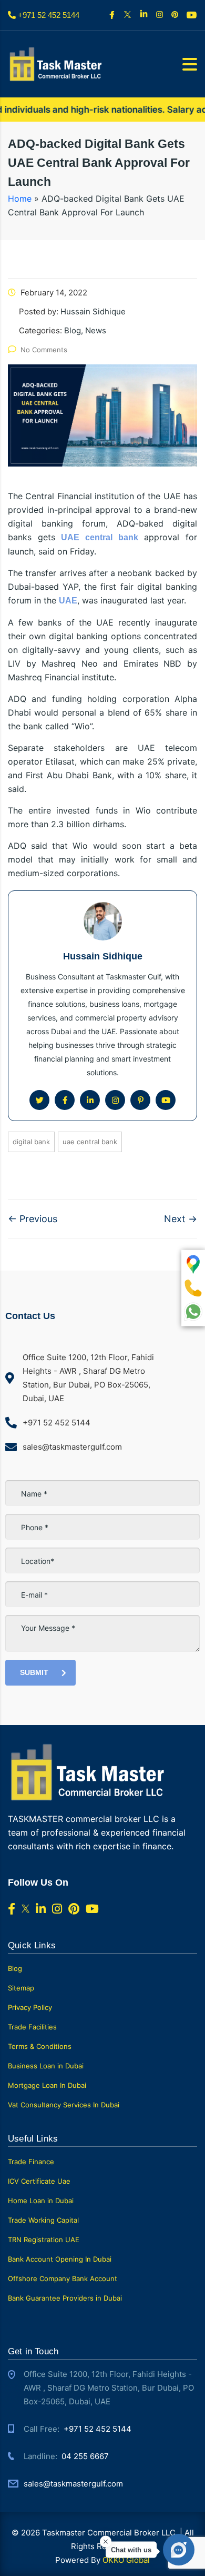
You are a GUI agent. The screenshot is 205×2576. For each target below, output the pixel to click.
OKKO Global (126, 2560)
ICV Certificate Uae (39, 2181)
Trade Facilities (32, 2027)
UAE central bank (90, 1142)
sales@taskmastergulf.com (73, 2484)
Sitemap (21, 1988)
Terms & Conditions (40, 2046)
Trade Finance (31, 2162)
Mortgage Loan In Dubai (47, 2085)
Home (20, 199)
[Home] (55, 63)
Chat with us (131, 2550)
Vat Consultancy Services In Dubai (64, 2105)
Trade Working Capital (43, 2220)
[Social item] (113, 15)
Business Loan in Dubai (46, 2066)
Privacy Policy (30, 2007)
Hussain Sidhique (103, 956)
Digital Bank (31, 1142)
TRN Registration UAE (44, 2240)
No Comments (44, 350)
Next (181, 1219)
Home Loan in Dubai (41, 2201)
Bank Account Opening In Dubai (60, 2259)
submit (34, 1672)
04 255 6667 (85, 2456)
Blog (15, 1968)
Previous (33, 1219)
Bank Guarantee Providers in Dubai (65, 2298)
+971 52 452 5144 (98, 2429)
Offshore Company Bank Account (63, 2278)
